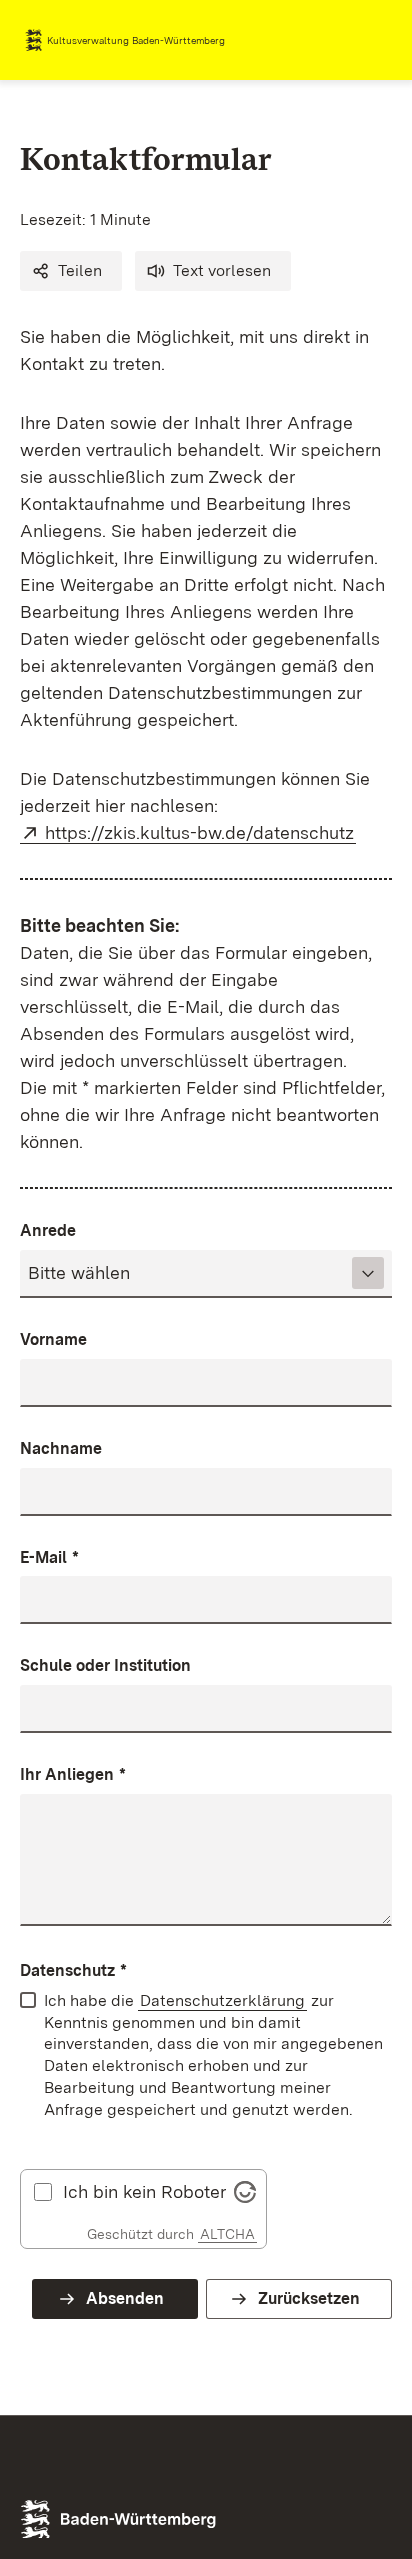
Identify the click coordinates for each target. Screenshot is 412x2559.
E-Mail (49, 1557)
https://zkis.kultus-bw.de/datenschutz (200, 832)
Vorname (53, 1339)
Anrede (48, 1230)
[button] (71, 271)
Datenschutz (73, 1970)
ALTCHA (227, 2234)
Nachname (61, 1448)
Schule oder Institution (105, 1665)
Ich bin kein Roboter (144, 2192)
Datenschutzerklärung (222, 2000)
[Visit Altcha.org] (245, 2189)
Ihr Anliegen (73, 1774)
